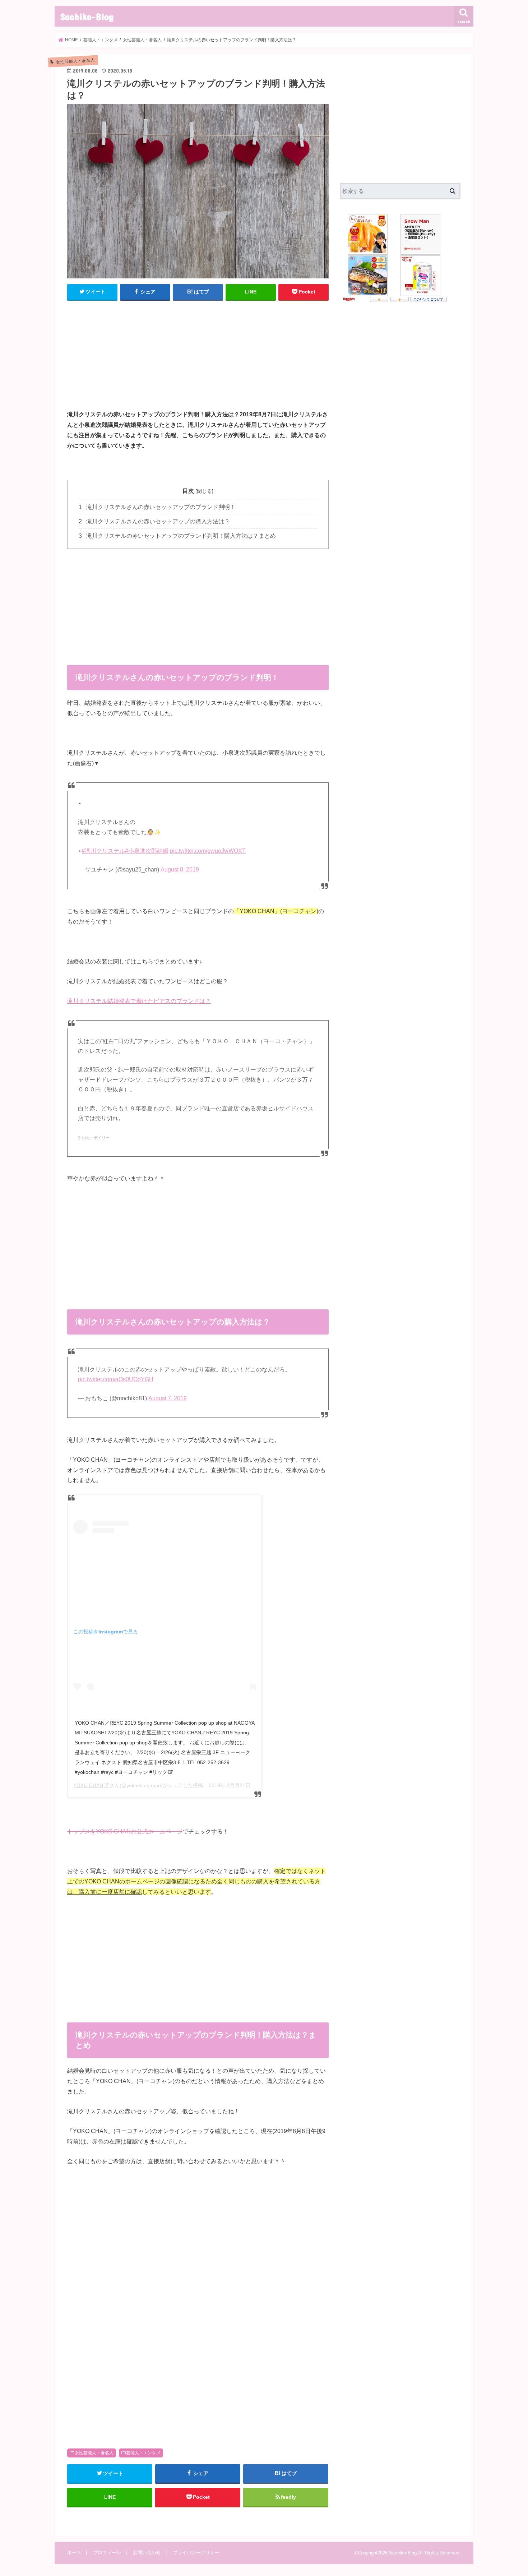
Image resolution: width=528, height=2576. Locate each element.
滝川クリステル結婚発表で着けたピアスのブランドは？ (139, 1001)
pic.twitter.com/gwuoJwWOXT (208, 851)
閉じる (204, 491)
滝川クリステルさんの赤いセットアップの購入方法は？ (154, 521)
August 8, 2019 (180, 870)
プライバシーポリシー (196, 2552)
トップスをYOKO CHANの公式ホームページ (125, 1831)
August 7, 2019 (168, 1398)
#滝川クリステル (103, 851)
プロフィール (107, 2552)
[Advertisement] (198, 359)
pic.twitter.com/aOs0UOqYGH (116, 1379)
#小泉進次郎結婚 (147, 851)
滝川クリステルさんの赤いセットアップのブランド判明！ (157, 507)
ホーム (74, 2552)
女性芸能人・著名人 (94, 2453)
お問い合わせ (147, 2552)
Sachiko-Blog (87, 16)
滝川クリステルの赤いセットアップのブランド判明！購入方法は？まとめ (177, 536)
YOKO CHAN (88, 1785)
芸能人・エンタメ (143, 2453)
